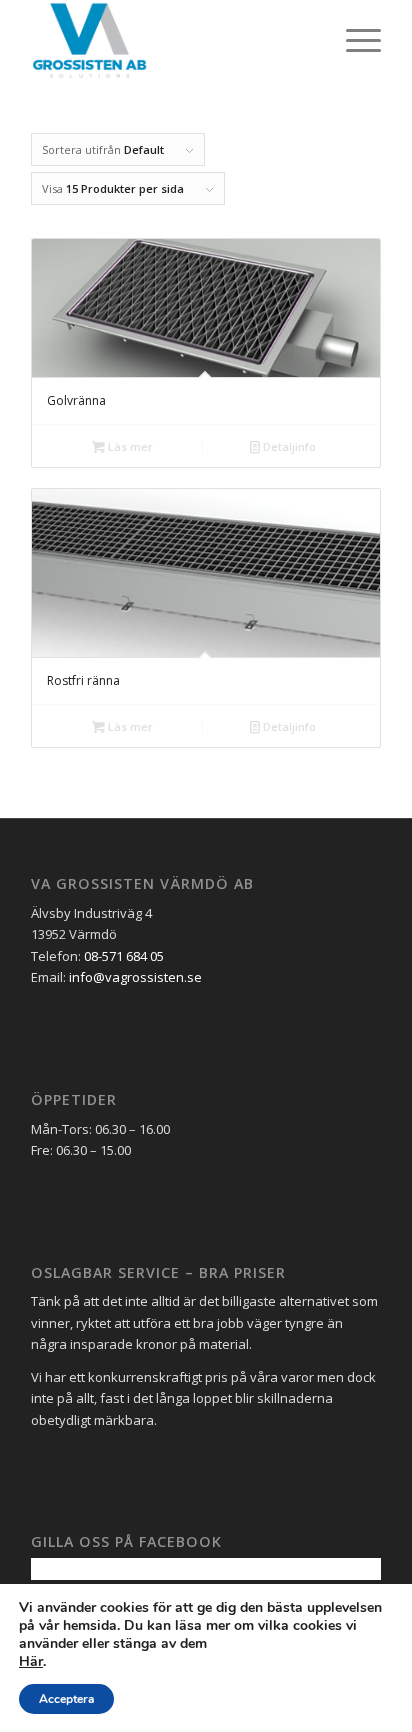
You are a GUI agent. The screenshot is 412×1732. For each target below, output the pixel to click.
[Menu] (353, 40)
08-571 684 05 (124, 956)
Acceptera (66, 1699)
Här (31, 1662)
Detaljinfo (288, 446)
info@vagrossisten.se (135, 977)
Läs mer (129, 446)
